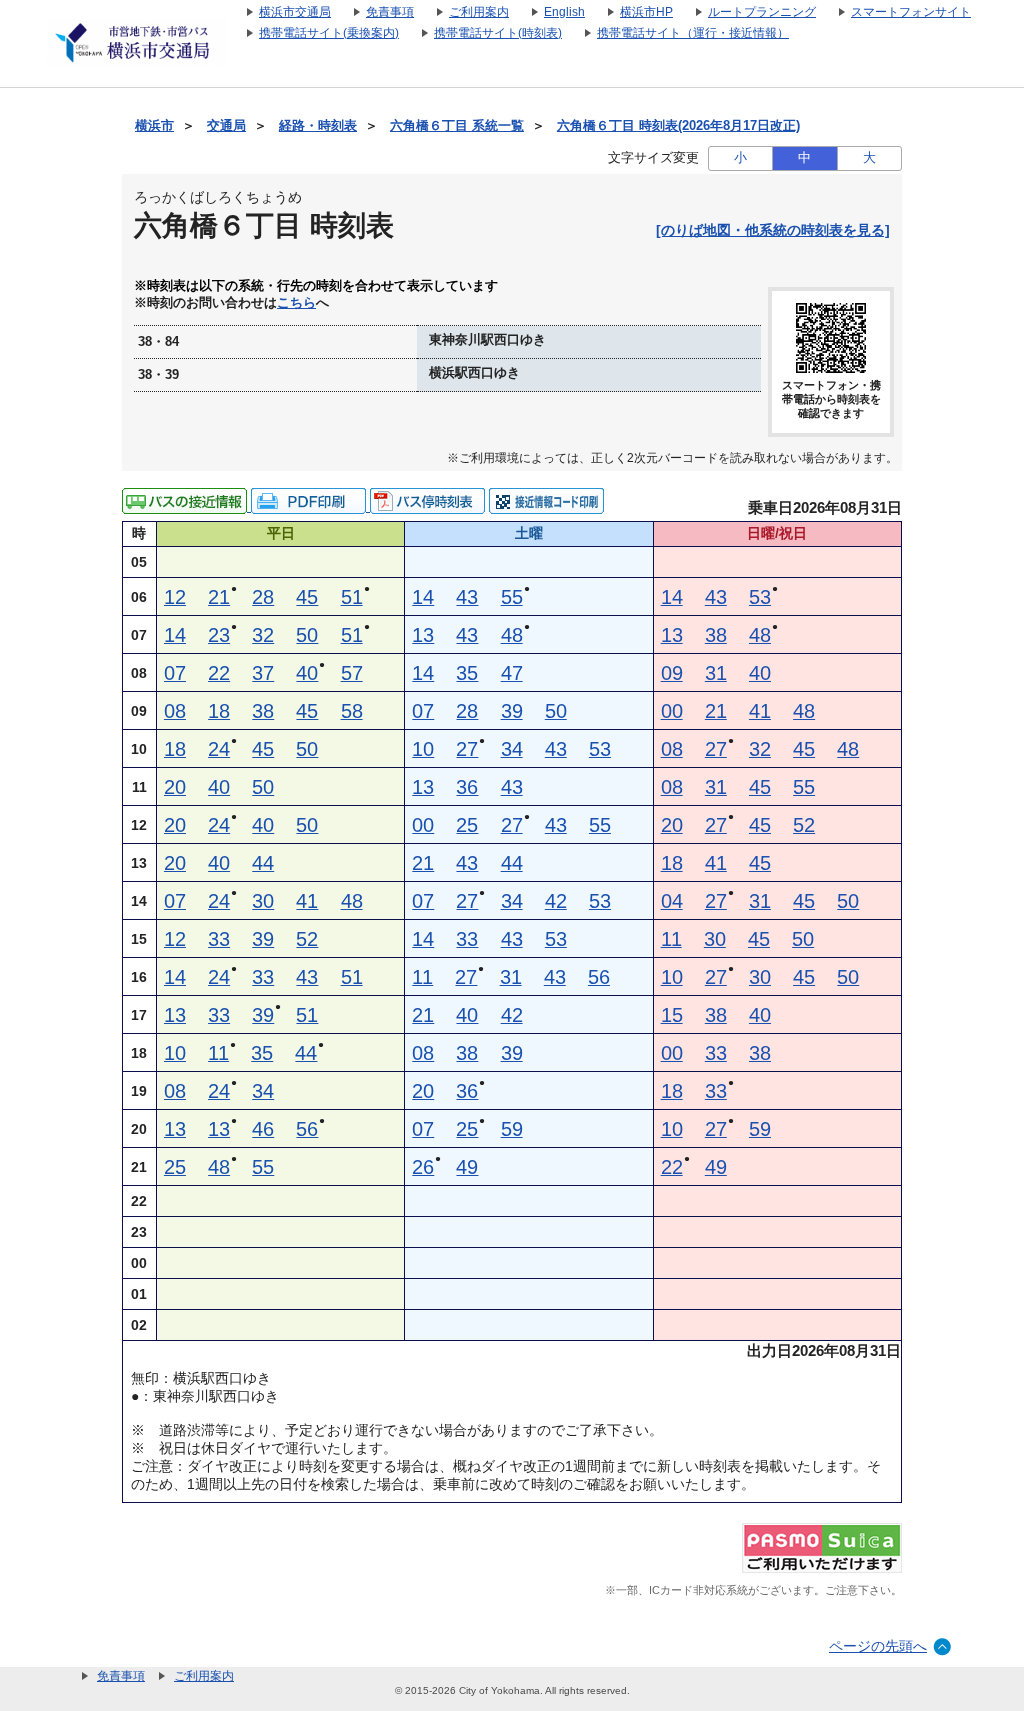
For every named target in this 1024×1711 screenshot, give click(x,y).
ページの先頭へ (878, 1646)
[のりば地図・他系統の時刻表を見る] (773, 230)
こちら (296, 303)
